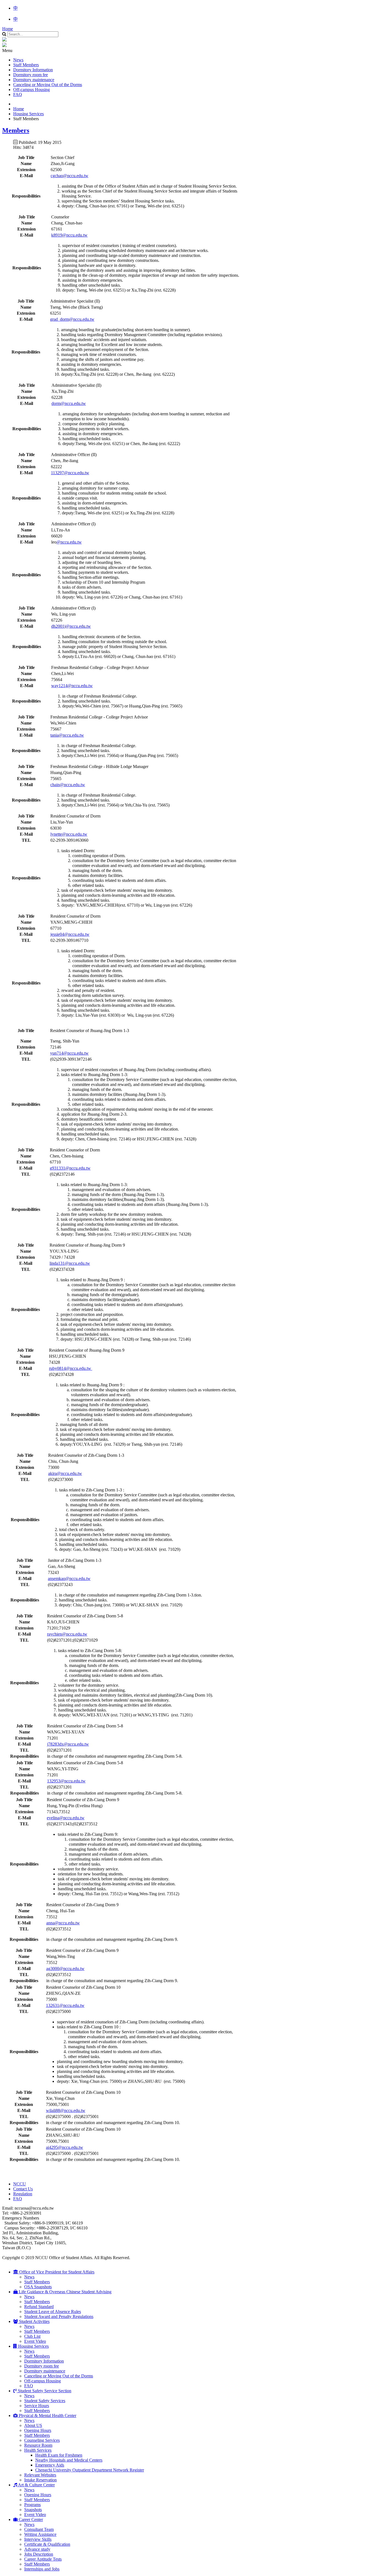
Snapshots (33, 2510)
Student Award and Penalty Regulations (59, 2316)
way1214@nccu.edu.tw (72, 686)
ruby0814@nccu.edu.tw (71, 1368)
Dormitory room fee (31, 75)
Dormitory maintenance (34, 80)
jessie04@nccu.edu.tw (70, 934)
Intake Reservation (40, 2480)
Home (8, 29)
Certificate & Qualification (47, 2544)
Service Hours (37, 2406)
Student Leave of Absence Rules (53, 2312)
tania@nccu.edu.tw (67, 735)
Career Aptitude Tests (43, 2559)
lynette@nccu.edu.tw (69, 834)
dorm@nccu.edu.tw (69, 403)
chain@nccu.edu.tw (68, 785)
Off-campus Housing (32, 90)
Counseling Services (42, 2440)
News (18, 60)
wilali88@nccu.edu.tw (66, 2110)
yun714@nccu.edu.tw (69, 1053)
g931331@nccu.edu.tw (70, 1168)
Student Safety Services (45, 2401)
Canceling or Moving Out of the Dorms (48, 85)
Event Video (35, 2341)
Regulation (23, 2194)
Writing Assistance (40, 2534)
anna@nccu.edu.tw (63, 1923)
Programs (32, 2505)
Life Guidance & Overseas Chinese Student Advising (65, 2292)
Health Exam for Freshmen (59, 2455)
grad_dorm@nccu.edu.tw (72, 319)
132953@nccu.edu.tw (66, 1781)
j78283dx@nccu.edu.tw (68, 1744)
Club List (32, 2336)
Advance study (37, 2549)
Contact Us (23, 2189)
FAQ (18, 94)
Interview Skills (38, 2539)
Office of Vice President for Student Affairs (56, 2272)
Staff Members (26, 65)
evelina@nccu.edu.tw (66, 1818)
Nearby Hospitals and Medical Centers (69, 2460)
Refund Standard (39, 2307)
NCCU (20, 2184)
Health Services (38, 2450)
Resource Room (38, 2445)
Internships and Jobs (42, 2569)
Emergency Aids (50, 2465)
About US (33, 2425)
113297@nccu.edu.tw (70, 473)
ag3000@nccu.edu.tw (65, 1969)
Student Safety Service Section (44, 2391)
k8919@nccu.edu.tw (69, 235)
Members (16, 130)
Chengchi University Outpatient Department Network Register (90, 2470)
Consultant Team (39, 2529)
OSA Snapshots (38, 2287)
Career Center (30, 2519)
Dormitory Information (33, 70)
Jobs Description (39, 2554)
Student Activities (34, 2321)
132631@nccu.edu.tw (65, 2005)
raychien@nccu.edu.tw (67, 1634)
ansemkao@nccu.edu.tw (69, 1578)
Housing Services (33, 2346)
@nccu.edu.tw (69, 542)
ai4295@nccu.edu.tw (65, 2147)
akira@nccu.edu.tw (65, 1473)
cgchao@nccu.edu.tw (70, 176)
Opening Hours (38, 2430)
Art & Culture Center (36, 2485)
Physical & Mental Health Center (47, 2415)
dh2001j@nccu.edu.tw (71, 626)
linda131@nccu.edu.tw (70, 1263)
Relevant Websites (40, 2475)
